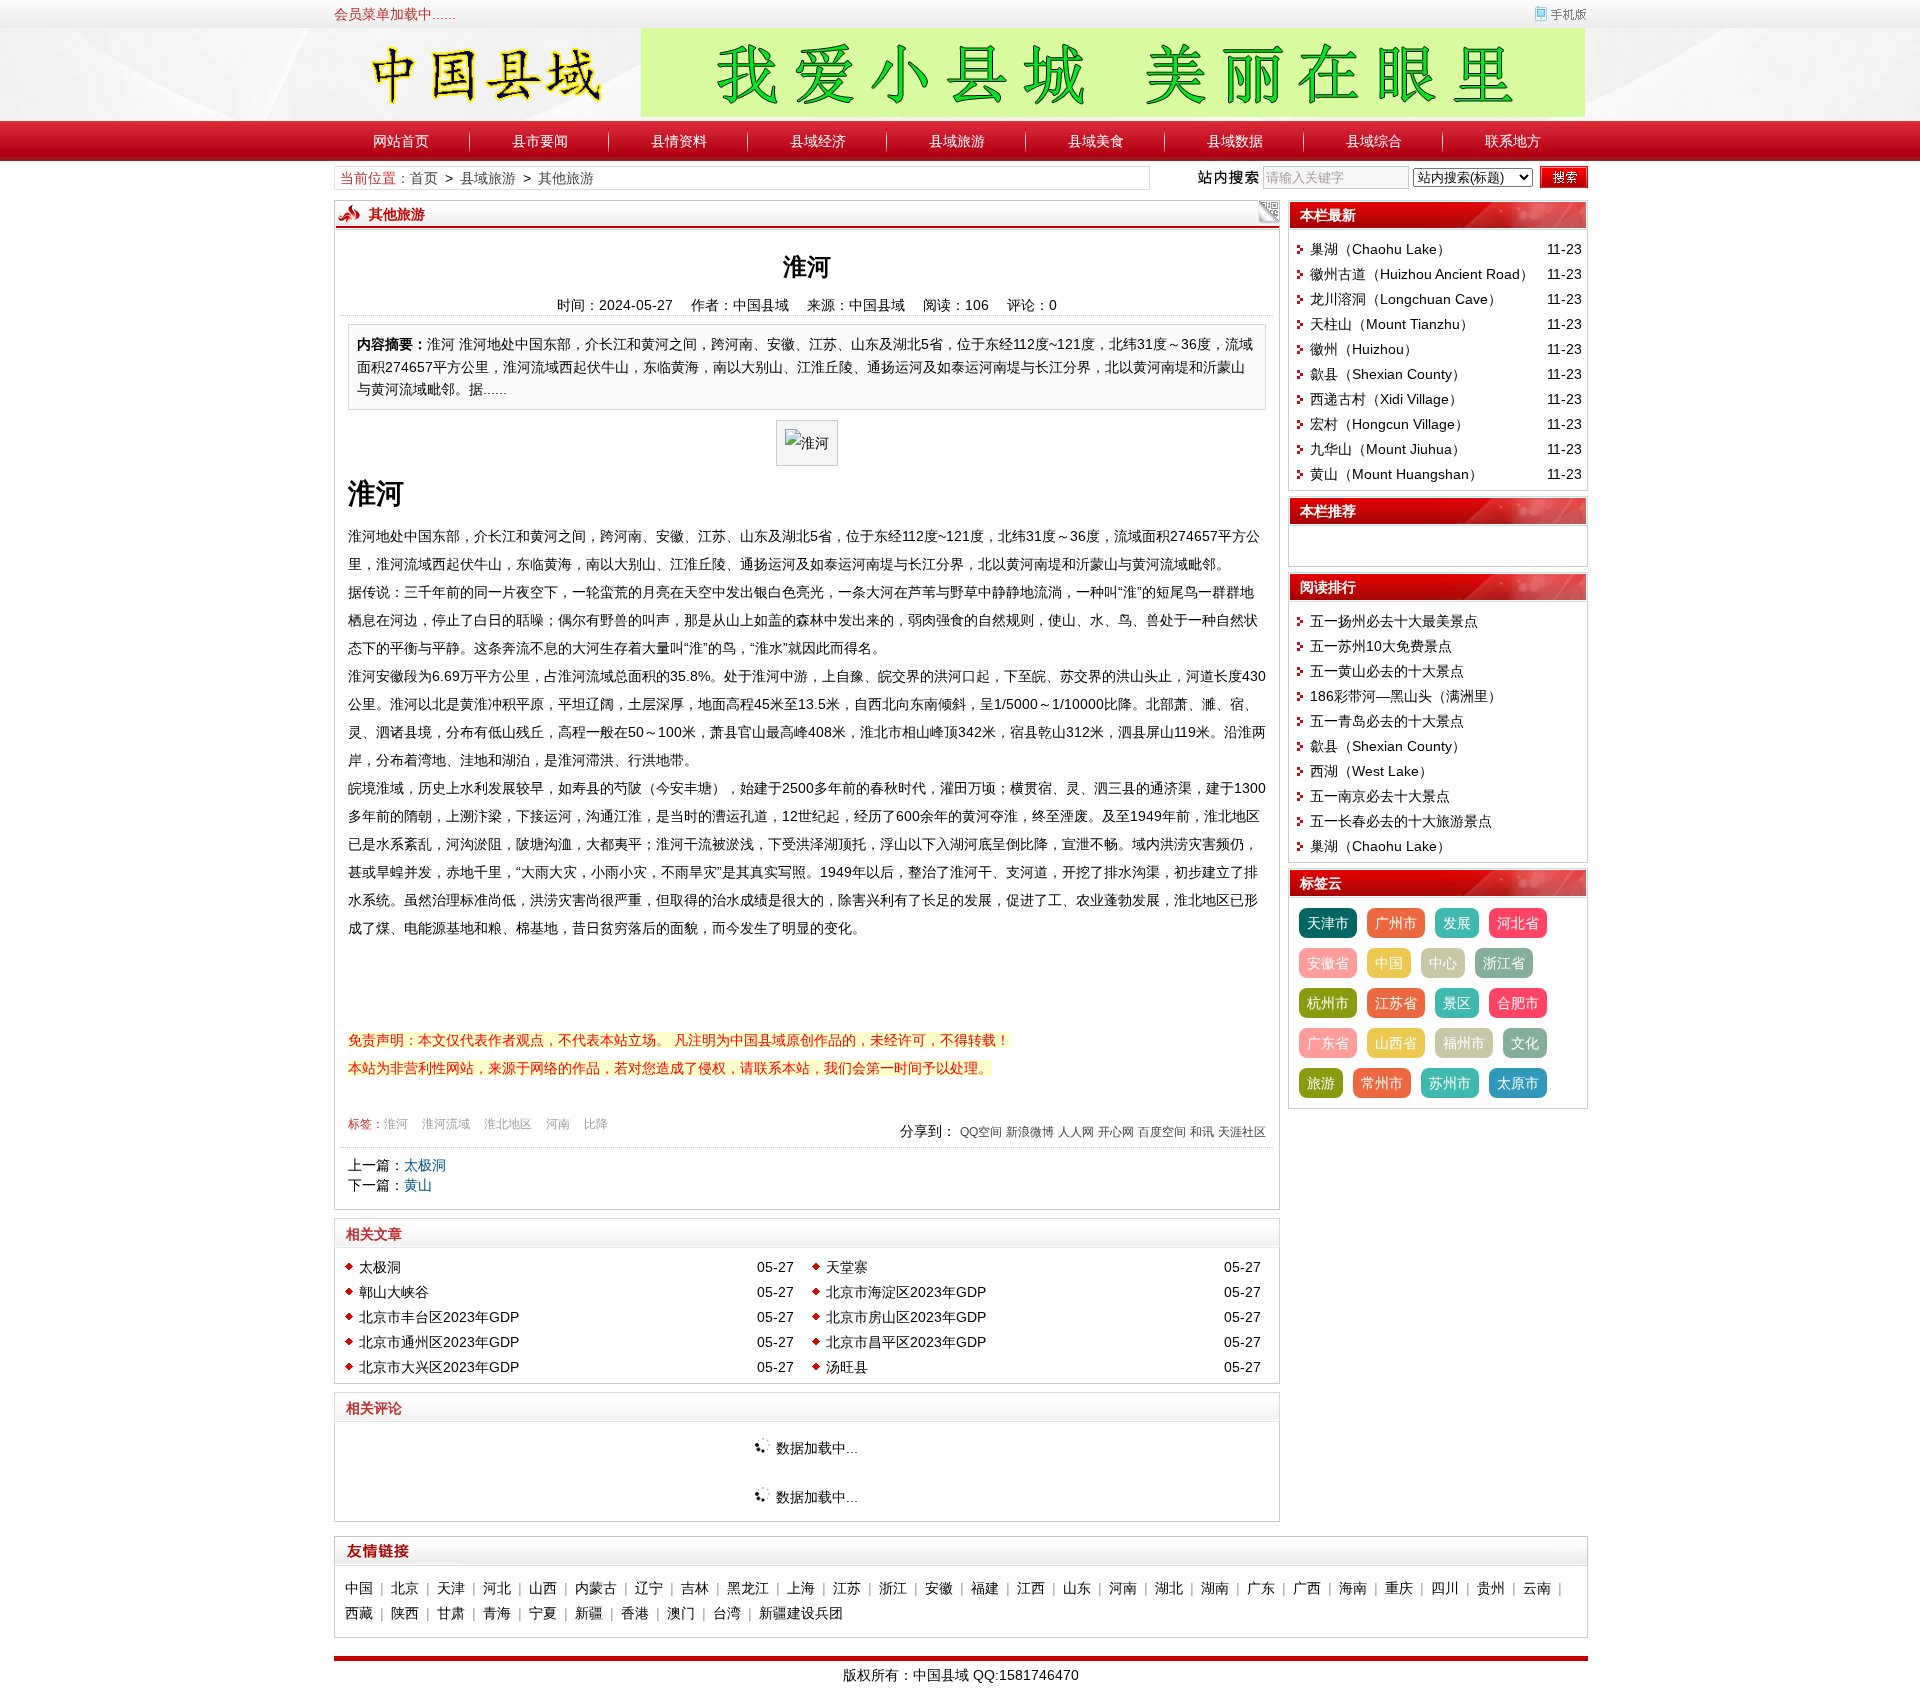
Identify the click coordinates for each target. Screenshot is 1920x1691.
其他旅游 (566, 178)
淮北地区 (508, 1124)
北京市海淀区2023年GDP (906, 1292)
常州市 (1382, 1083)
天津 (451, 1588)
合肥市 (1518, 1003)
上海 (801, 1588)
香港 (635, 1613)
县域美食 (1096, 141)
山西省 (1396, 1043)
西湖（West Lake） (1371, 771)
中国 (1389, 963)
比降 (596, 1124)
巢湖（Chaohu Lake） (1380, 249)
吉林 (695, 1588)
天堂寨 (847, 1267)
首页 (424, 178)
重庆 (1399, 1588)
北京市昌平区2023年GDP (906, 1342)
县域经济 (818, 141)
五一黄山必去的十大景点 (1387, 671)
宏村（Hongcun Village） (1389, 424)
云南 (1537, 1588)
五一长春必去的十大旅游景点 (1401, 821)
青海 (497, 1613)
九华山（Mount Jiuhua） (1388, 449)
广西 (1307, 1588)
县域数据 (1235, 141)
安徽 (939, 1588)
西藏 (359, 1613)
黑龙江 (748, 1588)
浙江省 (1504, 963)
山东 (1077, 1588)
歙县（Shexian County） (1388, 374)
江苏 (847, 1588)
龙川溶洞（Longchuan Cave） (1406, 299)
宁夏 (543, 1613)
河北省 (1518, 923)
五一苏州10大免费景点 (1381, 646)
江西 (1031, 1588)
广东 (1261, 1588)
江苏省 (1396, 1003)
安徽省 (1328, 963)
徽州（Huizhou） (1364, 349)
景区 (1457, 1003)
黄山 (418, 1185)
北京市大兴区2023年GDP (439, 1367)
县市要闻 (540, 141)
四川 (1445, 1588)
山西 (543, 1588)
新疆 (589, 1613)
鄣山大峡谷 (394, 1292)
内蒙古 (596, 1588)
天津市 (1328, 923)
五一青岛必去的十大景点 (1387, 721)
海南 (1353, 1588)
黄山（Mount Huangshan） (1396, 474)
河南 (558, 1124)
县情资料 (679, 141)
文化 (1525, 1043)
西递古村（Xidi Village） (1386, 399)
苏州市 (1450, 1083)
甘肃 (451, 1613)
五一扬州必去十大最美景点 (1394, 621)
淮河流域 (446, 1124)
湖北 (1169, 1588)
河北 (497, 1588)
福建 (985, 1588)
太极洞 (425, 1165)
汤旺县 (847, 1367)
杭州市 (1328, 1003)
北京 (405, 1588)
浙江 (893, 1588)
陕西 (405, 1613)
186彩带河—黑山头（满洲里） (1406, 696)
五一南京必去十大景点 (1380, 796)
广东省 (1328, 1043)
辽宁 (649, 1588)
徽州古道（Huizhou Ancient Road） (1422, 274)
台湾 (727, 1613)
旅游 (1321, 1083)
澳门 (681, 1613)
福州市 (1464, 1043)
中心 (1443, 963)
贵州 (1491, 1588)
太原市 (1518, 1083)
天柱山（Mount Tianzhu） (1392, 324)
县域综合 (1374, 141)
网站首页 (401, 141)
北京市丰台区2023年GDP (439, 1317)
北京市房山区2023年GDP (906, 1317)
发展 (1457, 923)
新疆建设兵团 (801, 1613)
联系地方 (1513, 141)
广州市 (1396, 923)
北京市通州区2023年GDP (439, 1342)
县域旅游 (957, 141)
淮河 (396, 1124)
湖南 (1215, 1588)
